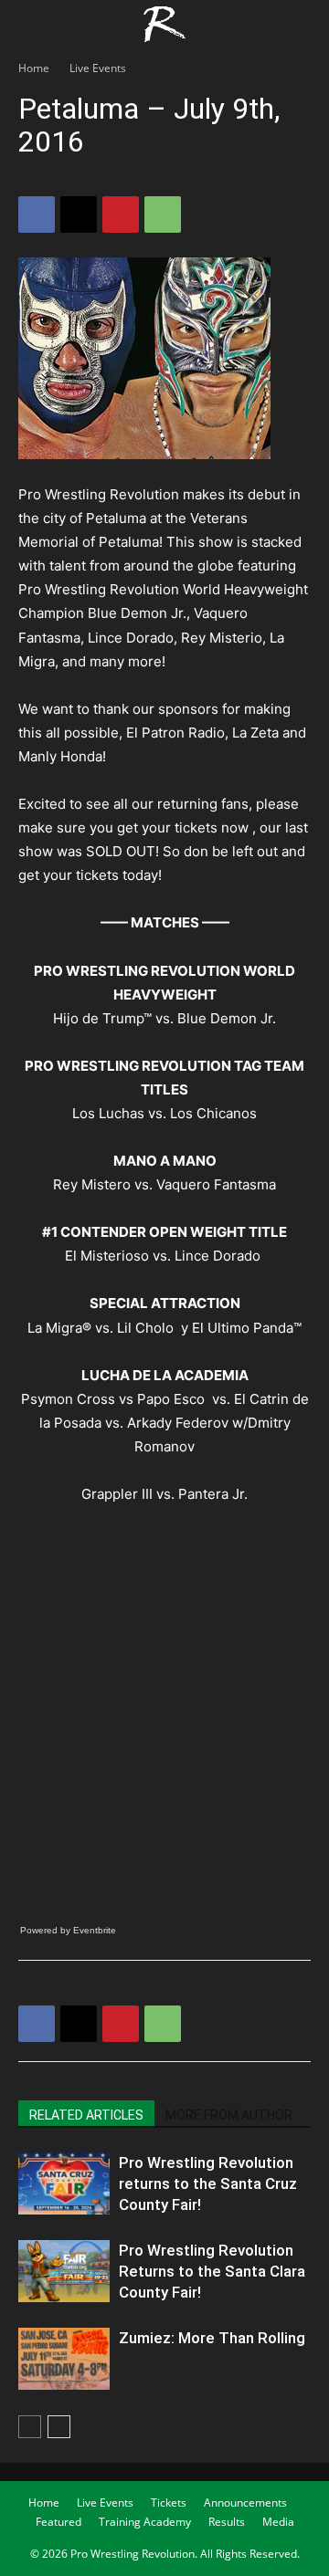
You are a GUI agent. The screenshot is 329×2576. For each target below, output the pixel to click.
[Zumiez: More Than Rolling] (64, 2359)
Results (227, 2522)
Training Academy (145, 2522)
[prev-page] (30, 2427)
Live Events (98, 68)
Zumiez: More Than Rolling (212, 2338)
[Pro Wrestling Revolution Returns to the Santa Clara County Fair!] (64, 2272)
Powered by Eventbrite (68, 1930)
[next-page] (59, 2427)
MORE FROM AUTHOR (229, 2115)
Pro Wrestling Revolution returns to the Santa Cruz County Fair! (208, 2183)
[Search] (303, 25)
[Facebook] (37, 215)
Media (278, 2522)
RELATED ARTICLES (86, 2115)
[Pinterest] (121, 215)
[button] (31, 25)
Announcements (245, 2503)
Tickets (169, 2503)
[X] (79, 215)
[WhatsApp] (163, 215)
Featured (58, 2522)
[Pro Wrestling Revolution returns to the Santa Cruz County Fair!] (64, 2184)
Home (34, 68)
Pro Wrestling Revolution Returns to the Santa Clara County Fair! (212, 2271)
